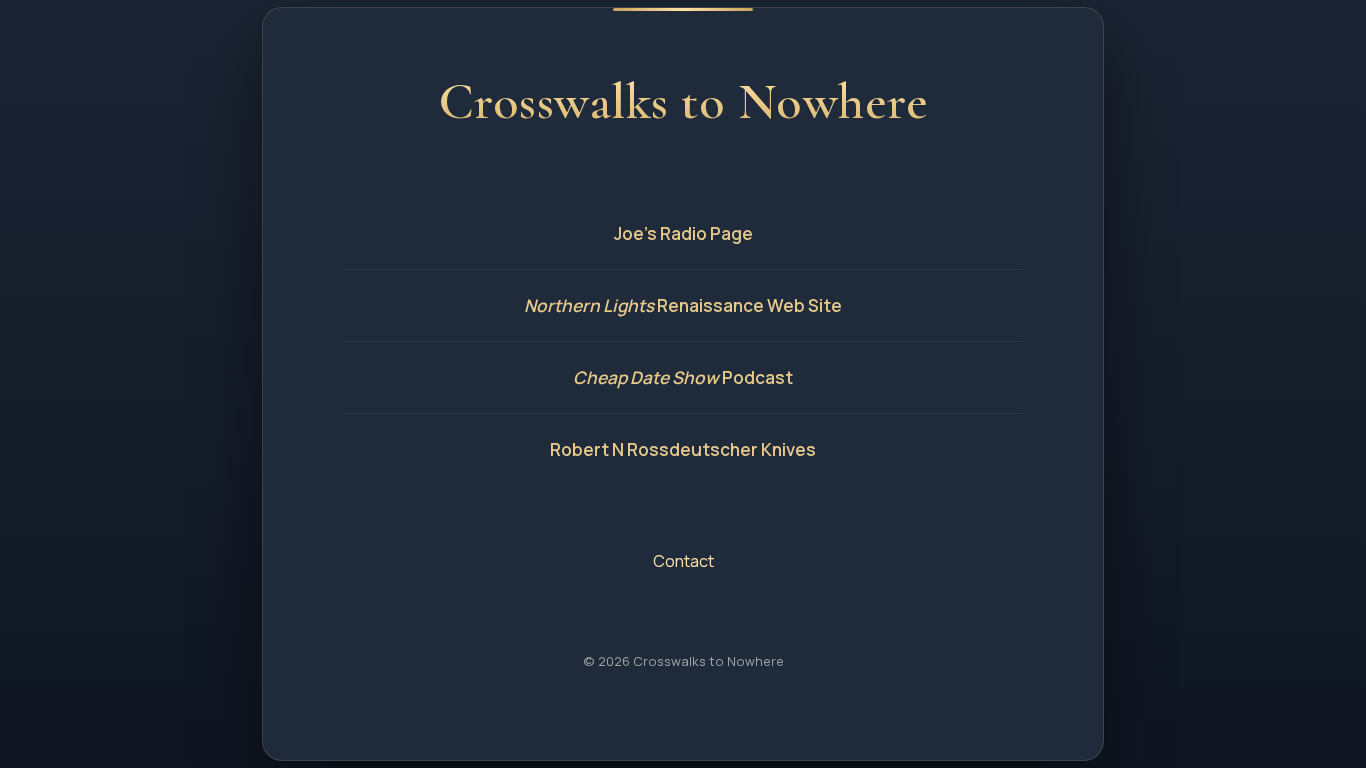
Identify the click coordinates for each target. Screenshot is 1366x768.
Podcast (683, 377)
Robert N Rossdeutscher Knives (683, 449)
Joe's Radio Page (683, 233)
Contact (683, 561)
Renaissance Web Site (683, 305)
